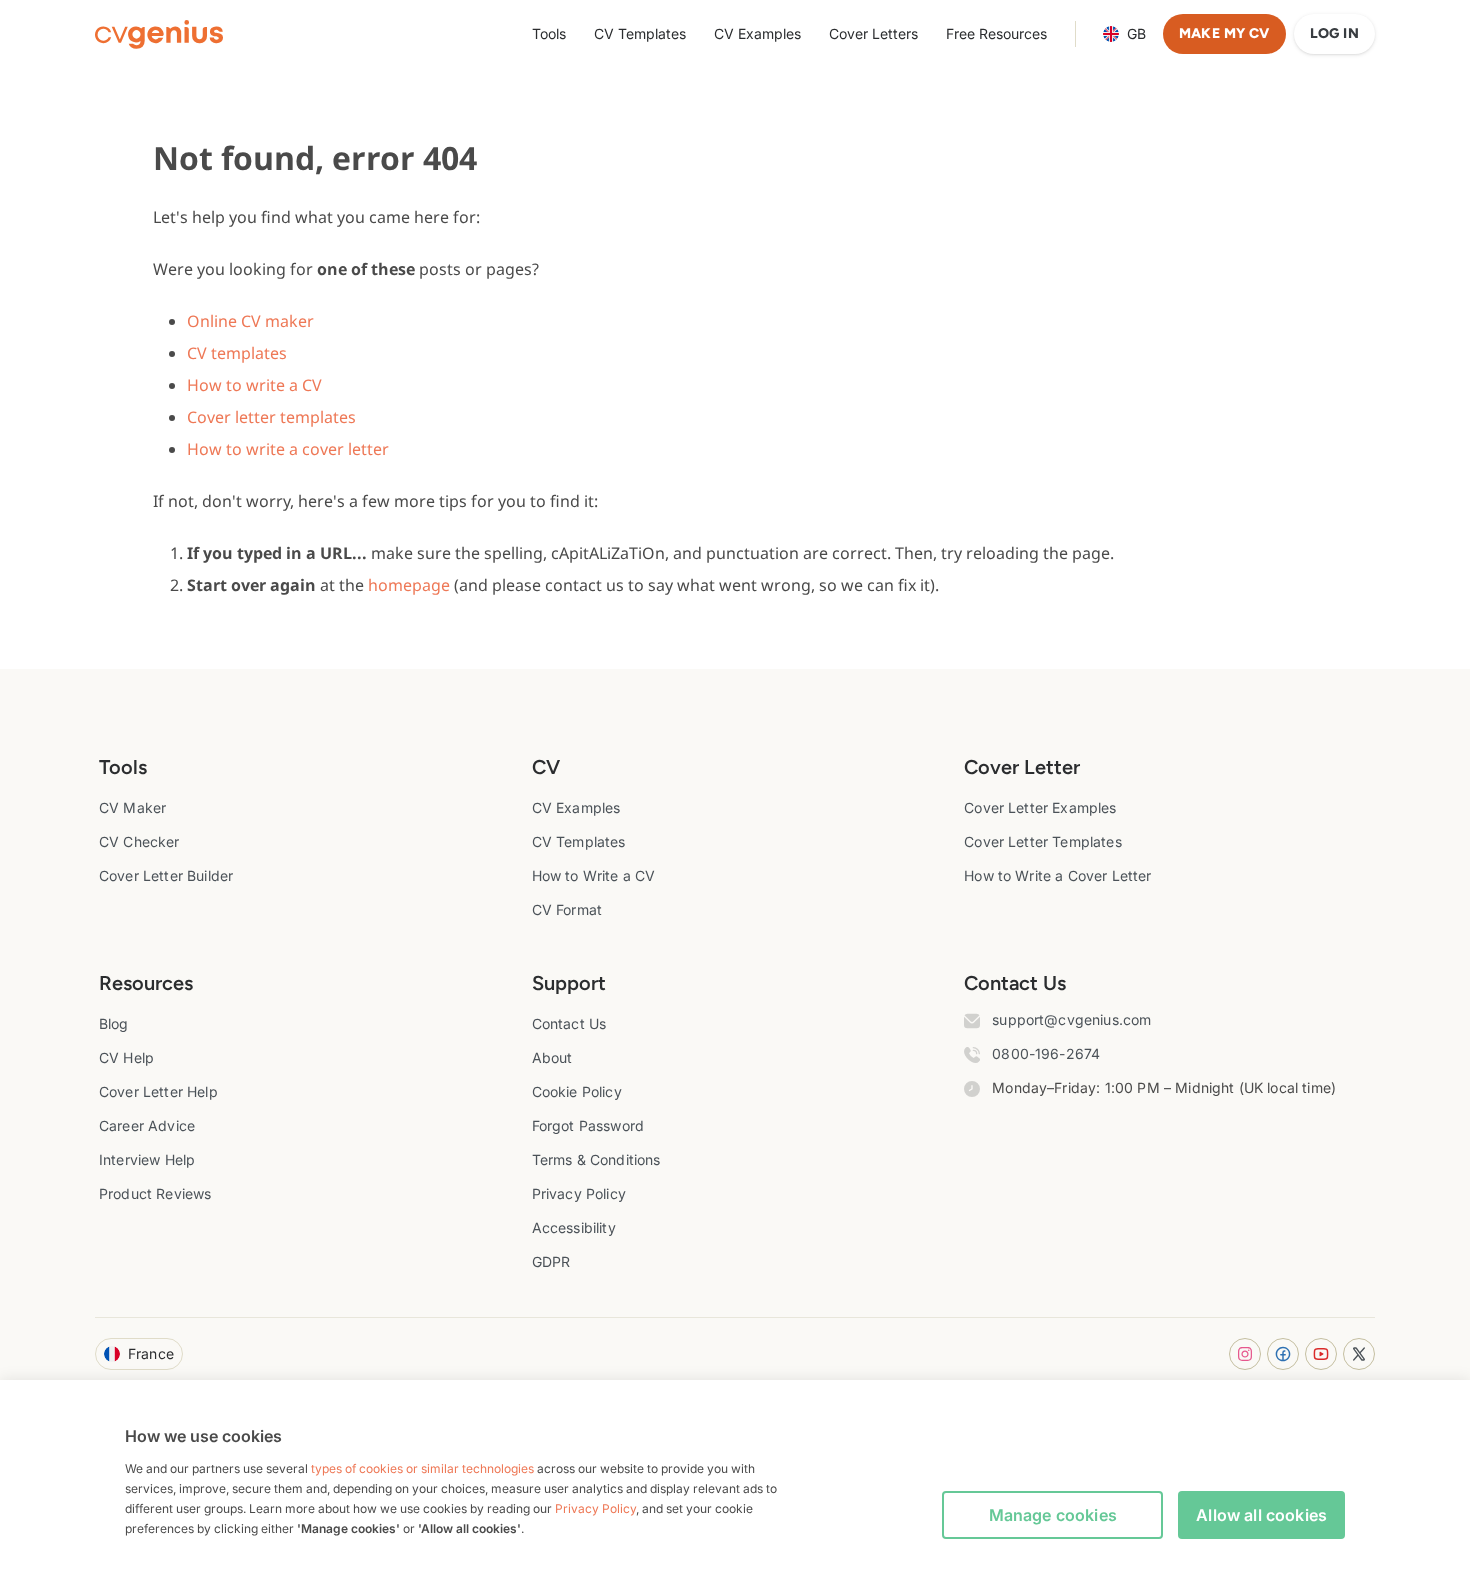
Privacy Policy (579, 1193)
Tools (549, 33)
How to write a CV (254, 385)
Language (1136, 33)
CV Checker (139, 841)
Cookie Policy (577, 1091)
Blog (114, 1023)
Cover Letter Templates (1043, 841)
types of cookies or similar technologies (422, 1468)
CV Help (126, 1057)
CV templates (237, 353)
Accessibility (574, 1227)
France (151, 1353)
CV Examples (757, 33)
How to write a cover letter (288, 449)
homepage (409, 585)
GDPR (551, 1261)
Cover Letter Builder (166, 875)
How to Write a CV (594, 875)
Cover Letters (873, 33)
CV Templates (640, 33)
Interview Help (147, 1159)
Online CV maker (250, 321)
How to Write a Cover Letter (1057, 875)
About (552, 1057)
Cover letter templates (271, 417)
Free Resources (996, 33)
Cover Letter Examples (1040, 807)
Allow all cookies (1261, 1515)
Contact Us (569, 1023)
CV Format (567, 909)
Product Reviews (155, 1193)
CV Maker (132, 807)
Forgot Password (588, 1125)
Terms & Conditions (596, 1159)
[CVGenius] (159, 34)
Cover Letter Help (158, 1091)
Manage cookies (1053, 1515)
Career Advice (147, 1125)
